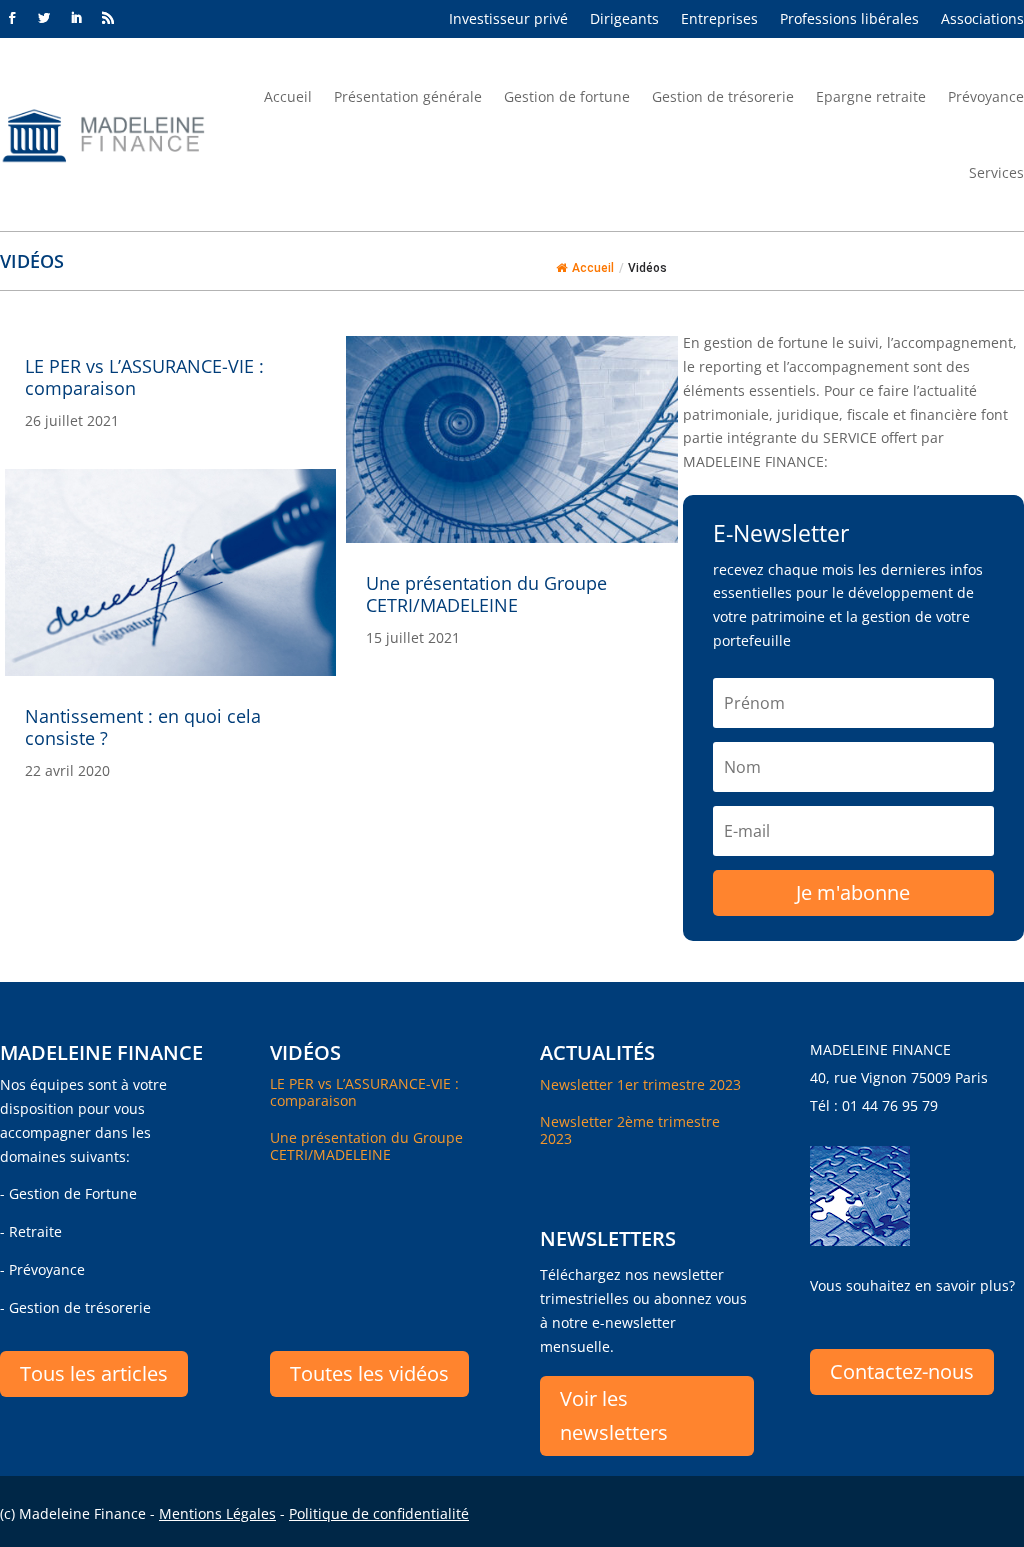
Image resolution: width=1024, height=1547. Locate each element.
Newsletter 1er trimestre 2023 (640, 1084)
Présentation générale (408, 96)
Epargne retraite (871, 96)
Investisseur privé (508, 20)
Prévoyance (986, 96)
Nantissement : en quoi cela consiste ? (143, 727)
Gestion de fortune (567, 96)
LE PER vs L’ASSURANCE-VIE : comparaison (144, 377)
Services (996, 172)
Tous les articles (94, 1373)
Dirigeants (624, 20)
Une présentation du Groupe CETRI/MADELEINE (486, 594)
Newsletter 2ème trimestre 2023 (630, 1130)
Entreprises (719, 20)
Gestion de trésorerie (723, 96)
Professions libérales (849, 20)
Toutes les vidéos (369, 1373)
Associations (982, 20)
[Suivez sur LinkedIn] (76, 18)
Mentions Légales (217, 1513)
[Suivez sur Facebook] (12, 18)
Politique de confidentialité (379, 1513)
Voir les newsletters (614, 1415)
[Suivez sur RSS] (108, 18)
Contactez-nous (902, 1371)
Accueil (288, 96)
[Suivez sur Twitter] (44, 18)
